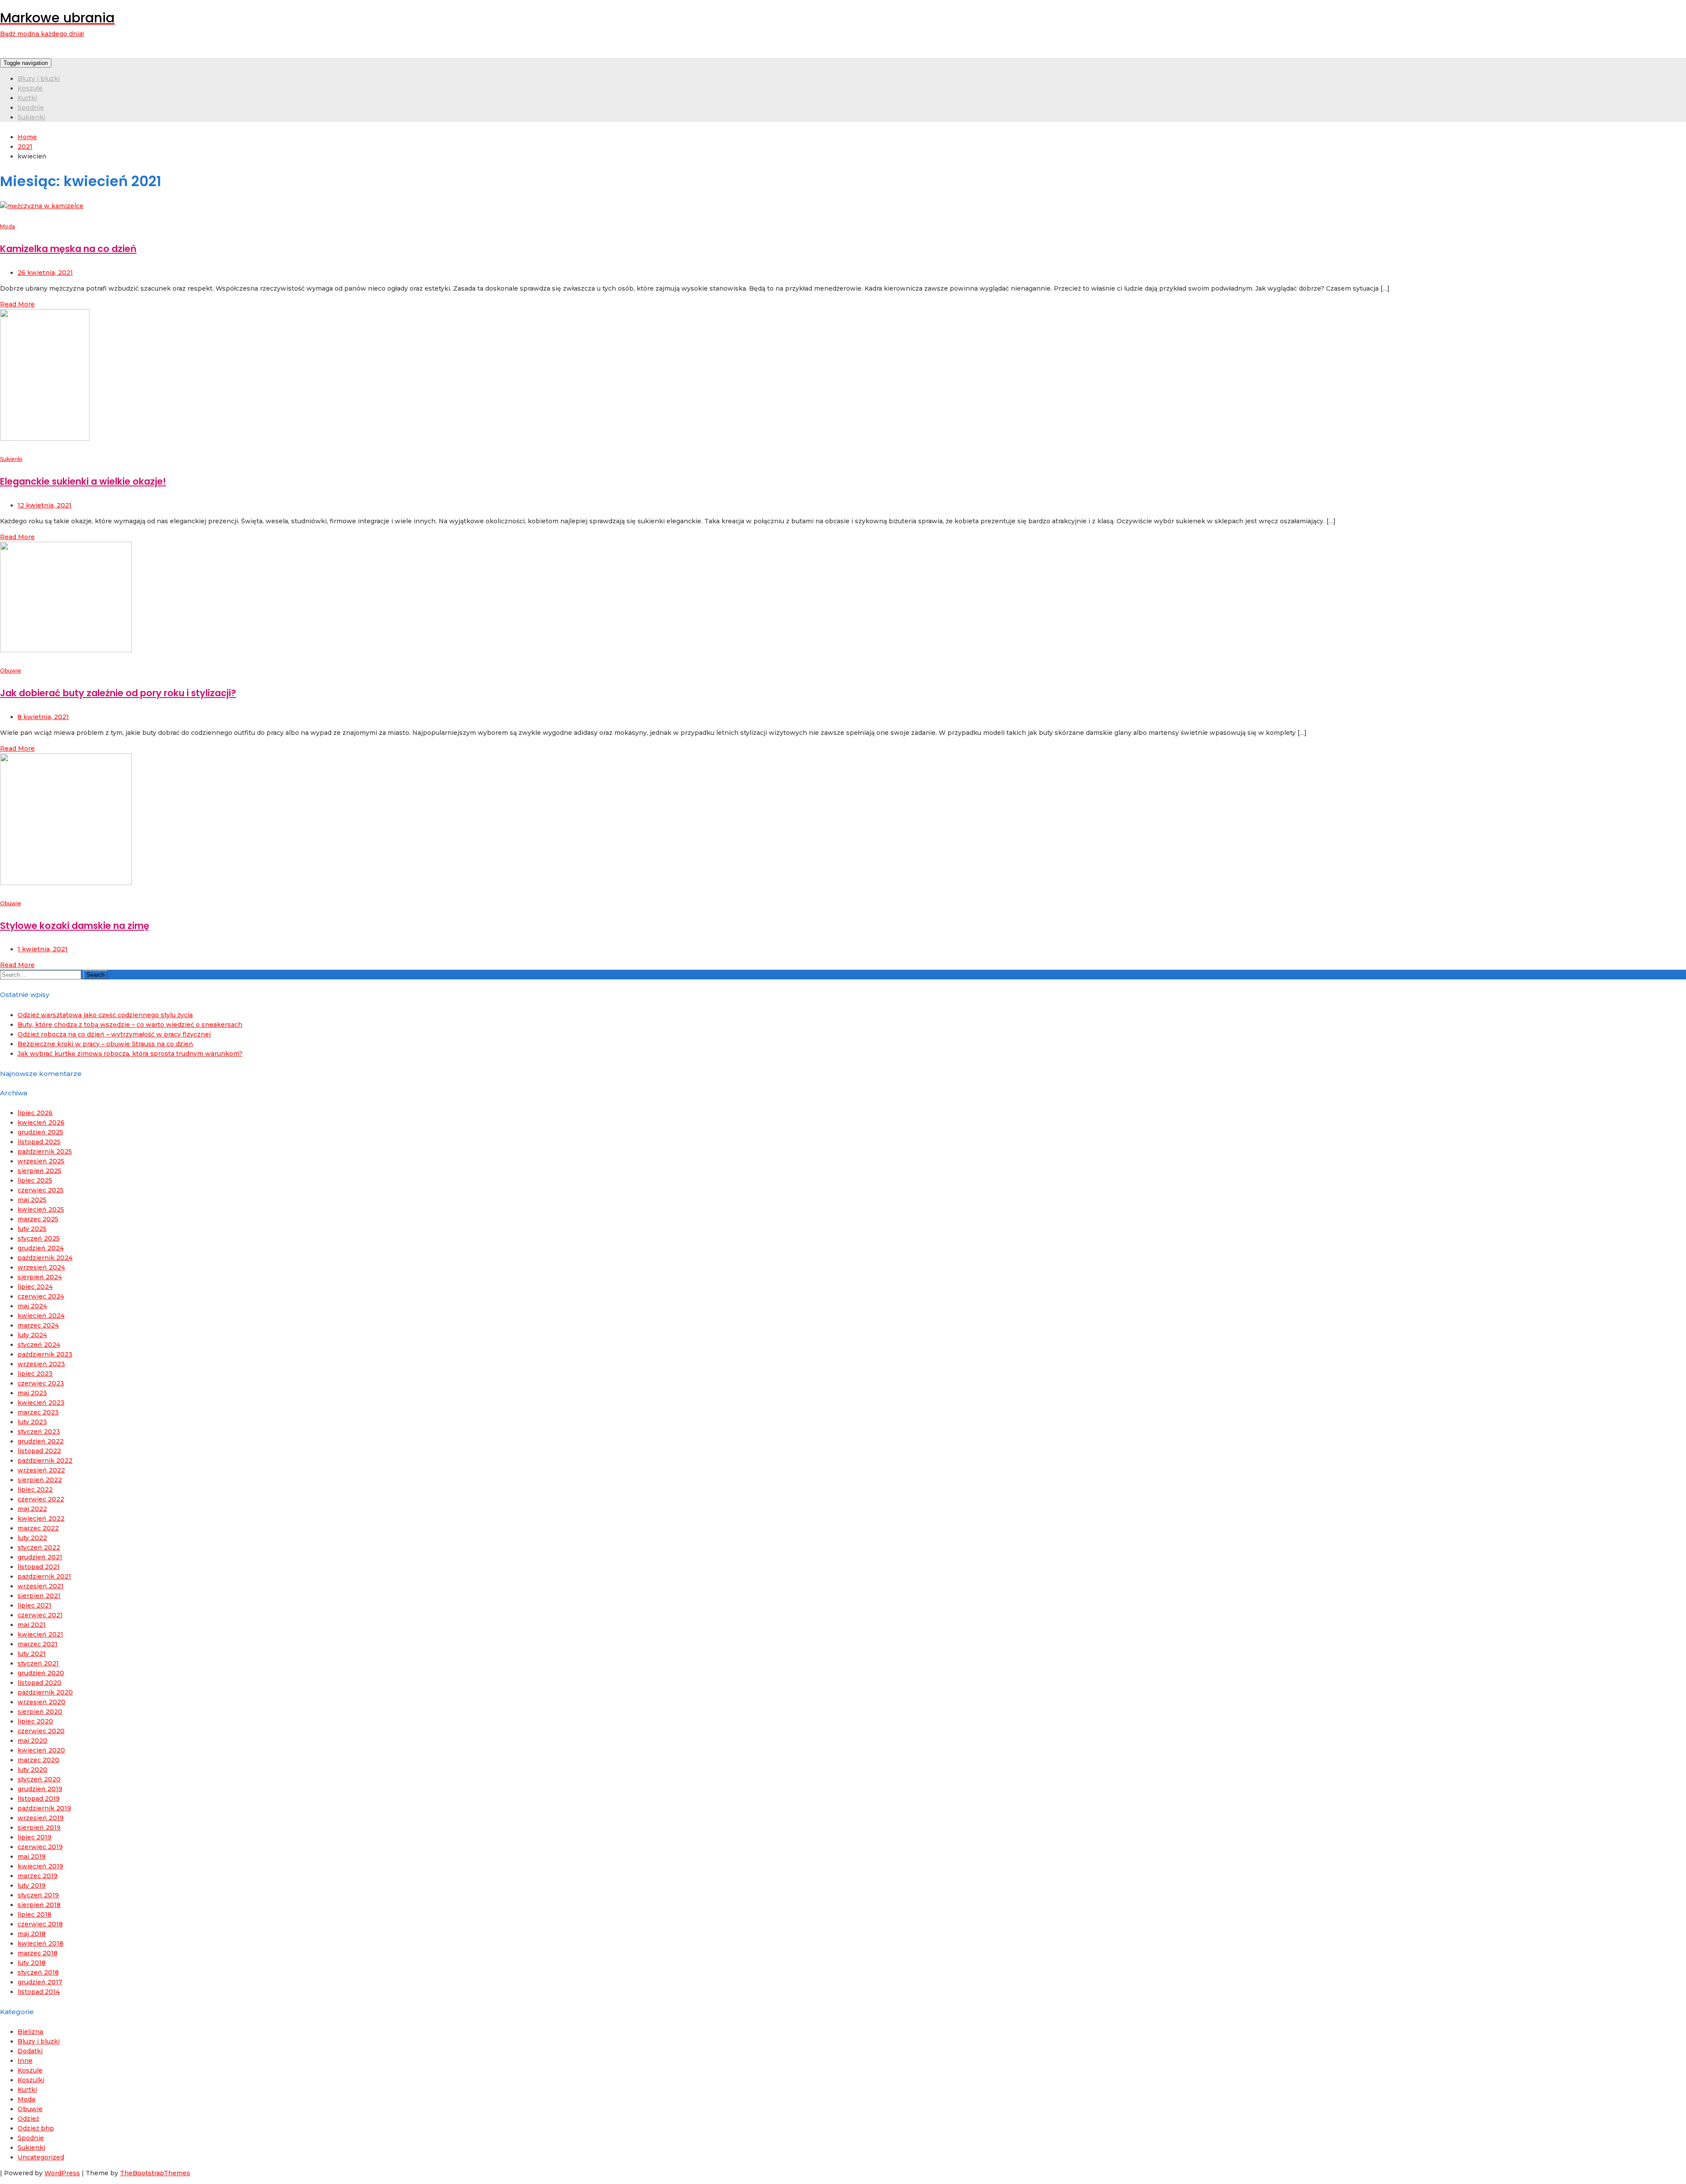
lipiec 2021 (34, 1605)
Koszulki (31, 2080)
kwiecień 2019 (40, 1866)
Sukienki (31, 117)
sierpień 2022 (40, 1480)
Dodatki (30, 2051)
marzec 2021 (38, 1644)
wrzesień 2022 (41, 1470)
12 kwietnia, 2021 (45, 505)
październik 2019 (44, 1808)
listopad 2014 (39, 1992)
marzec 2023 (38, 1412)
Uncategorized (41, 2157)
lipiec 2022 (35, 1490)
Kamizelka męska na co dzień (68, 249)
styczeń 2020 (39, 1779)
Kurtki (27, 98)
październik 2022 (45, 1461)
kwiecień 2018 (40, 1943)
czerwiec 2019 (40, 1847)
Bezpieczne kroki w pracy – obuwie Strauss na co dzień (105, 1044)
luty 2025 (32, 1229)
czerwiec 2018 (40, 1924)
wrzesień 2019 (41, 1818)
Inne (25, 2061)
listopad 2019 (39, 1799)
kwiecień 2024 (41, 1316)
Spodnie (31, 108)
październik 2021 (44, 1576)
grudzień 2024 (41, 1248)
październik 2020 (45, 1692)
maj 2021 (32, 1625)
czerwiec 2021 (40, 1615)
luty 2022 (32, 1538)
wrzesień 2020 (41, 1702)
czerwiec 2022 (41, 1499)
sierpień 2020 (40, 1712)
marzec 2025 (38, 1219)
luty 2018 (32, 1963)
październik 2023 (45, 1354)
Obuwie (11, 671)
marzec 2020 (38, 1760)
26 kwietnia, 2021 (45, 273)
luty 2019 (32, 1885)
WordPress (62, 2173)
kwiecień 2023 (41, 1403)
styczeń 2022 (39, 1547)
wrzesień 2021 (41, 1586)
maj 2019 (32, 1857)
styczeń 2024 (39, 1345)
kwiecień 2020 (41, 1750)
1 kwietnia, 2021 (43, 949)
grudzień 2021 (40, 1557)
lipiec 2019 (34, 1837)
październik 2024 (45, 1258)
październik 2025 (45, 1151)
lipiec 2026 (35, 1113)
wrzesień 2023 (41, 1364)
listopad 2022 (39, 1451)
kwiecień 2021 (40, 1634)
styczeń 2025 (39, 1238)
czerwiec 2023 (41, 1383)
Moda (7, 226)
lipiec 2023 (35, 1374)
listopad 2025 (39, 1142)
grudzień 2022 (41, 1441)
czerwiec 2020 (41, 1731)
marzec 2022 (38, 1528)
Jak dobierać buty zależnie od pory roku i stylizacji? (118, 693)
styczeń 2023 (39, 1432)
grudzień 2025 (40, 1132)
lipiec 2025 (35, 1180)
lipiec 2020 (35, 1721)
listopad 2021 (39, 1567)
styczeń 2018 (38, 1972)
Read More (17, 304)
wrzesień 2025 (41, 1161)
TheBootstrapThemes (155, 2173)
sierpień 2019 (39, 1828)
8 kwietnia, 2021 (43, 717)
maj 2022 (32, 1509)
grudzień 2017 (40, 1982)
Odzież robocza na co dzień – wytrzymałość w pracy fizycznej (114, 1034)
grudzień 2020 (41, 1673)
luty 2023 (32, 1422)
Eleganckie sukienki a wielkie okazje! (83, 481)
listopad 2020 (40, 1683)
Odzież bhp (36, 2128)
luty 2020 (32, 1770)
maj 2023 (32, 1393)
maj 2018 (32, 1934)
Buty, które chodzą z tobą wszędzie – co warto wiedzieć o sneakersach (130, 1025)
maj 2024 (32, 1306)
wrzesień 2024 (41, 1267)
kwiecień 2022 (41, 1518)
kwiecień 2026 (41, 1123)
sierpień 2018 (39, 1905)
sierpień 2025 (40, 1171)
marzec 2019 (38, 1876)
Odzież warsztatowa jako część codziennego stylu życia (105, 1015)
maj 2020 (32, 1741)
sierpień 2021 (39, 1596)
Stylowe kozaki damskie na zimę (75, 926)
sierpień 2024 (40, 1277)
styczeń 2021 (38, 1663)
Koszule (30, 88)
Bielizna (30, 2032)
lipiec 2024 (35, 1287)
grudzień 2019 (40, 1789)
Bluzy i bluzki (39, 79)
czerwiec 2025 (41, 1190)
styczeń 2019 (38, 1895)
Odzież (28, 2119)
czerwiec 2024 (41, 1296)
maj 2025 (32, 1200)
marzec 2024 (38, 1325)
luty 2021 (32, 1654)
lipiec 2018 (34, 1914)
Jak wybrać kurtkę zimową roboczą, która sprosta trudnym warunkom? (130, 1054)
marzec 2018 (38, 1953)
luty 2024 (32, 1335)
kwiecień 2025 (41, 1209)
